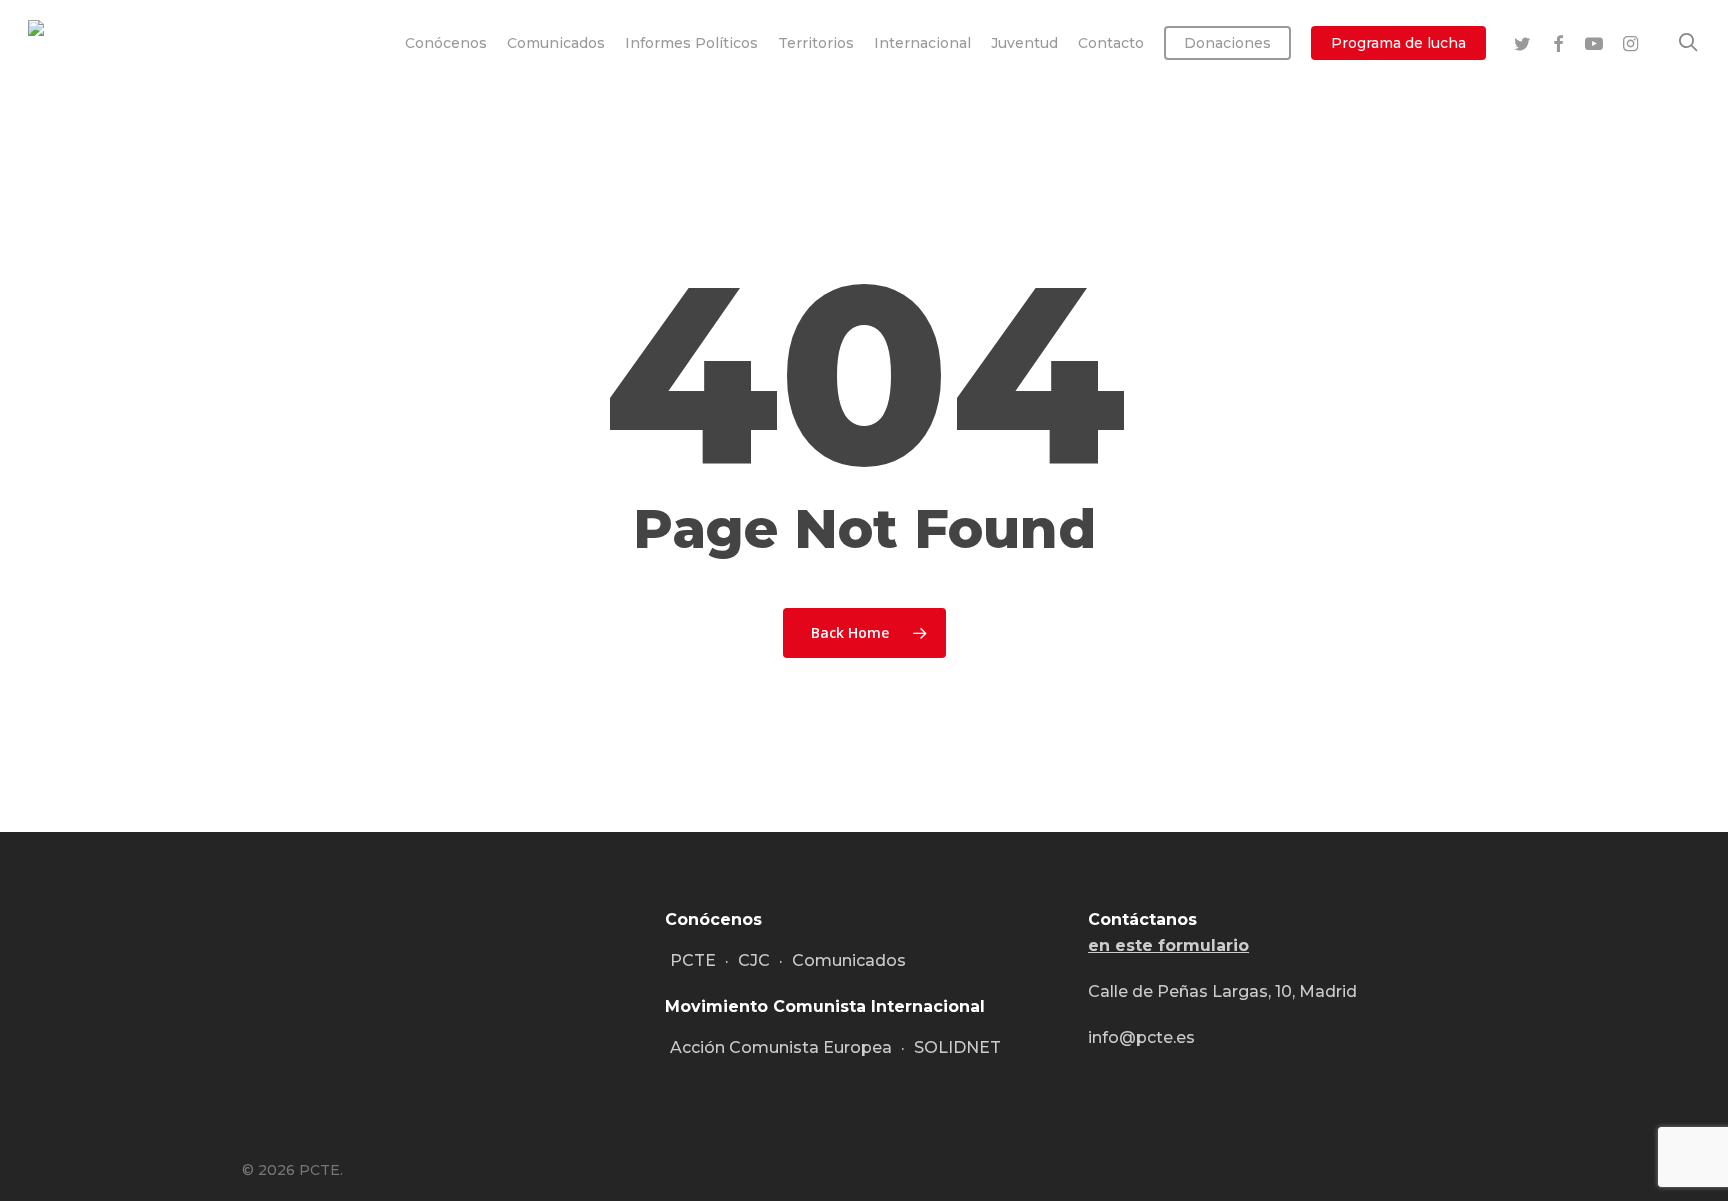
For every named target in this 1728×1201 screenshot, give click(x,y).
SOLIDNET (957, 1047)
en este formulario (1168, 945)
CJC (754, 960)
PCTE (693, 960)
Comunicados (849, 960)
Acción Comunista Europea (781, 1047)
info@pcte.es (1141, 1037)
